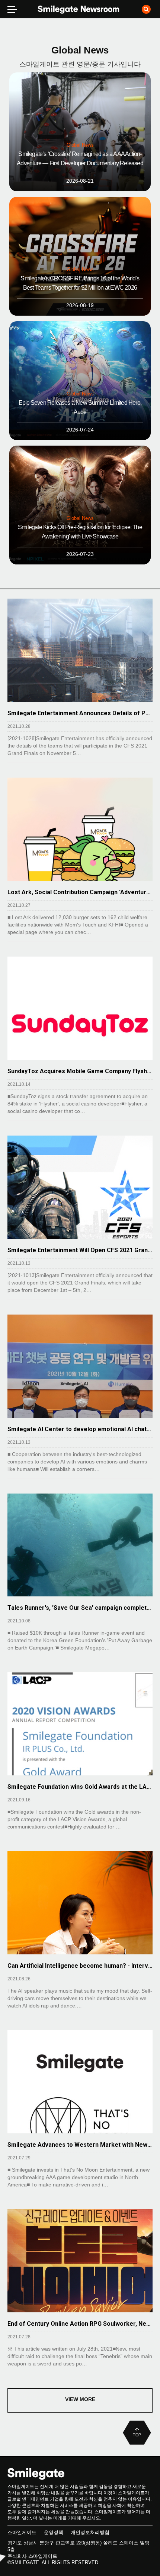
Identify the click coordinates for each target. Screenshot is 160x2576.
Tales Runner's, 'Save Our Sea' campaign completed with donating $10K (80, 1608)
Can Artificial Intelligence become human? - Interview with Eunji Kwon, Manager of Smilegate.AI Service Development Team (80, 1966)
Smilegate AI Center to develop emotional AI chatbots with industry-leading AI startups (80, 1429)
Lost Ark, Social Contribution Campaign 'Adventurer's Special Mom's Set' (80, 892)
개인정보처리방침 (90, 2532)
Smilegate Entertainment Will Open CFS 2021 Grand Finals (80, 1250)
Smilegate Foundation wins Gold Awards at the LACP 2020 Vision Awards (80, 1787)
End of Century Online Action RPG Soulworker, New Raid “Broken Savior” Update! (80, 2324)
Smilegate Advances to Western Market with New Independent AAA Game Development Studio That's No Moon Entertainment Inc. (80, 2145)
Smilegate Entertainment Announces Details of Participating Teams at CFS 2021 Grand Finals (80, 713)
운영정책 (54, 2532)
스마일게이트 (22, 2532)
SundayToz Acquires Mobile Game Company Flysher (80, 1071)
